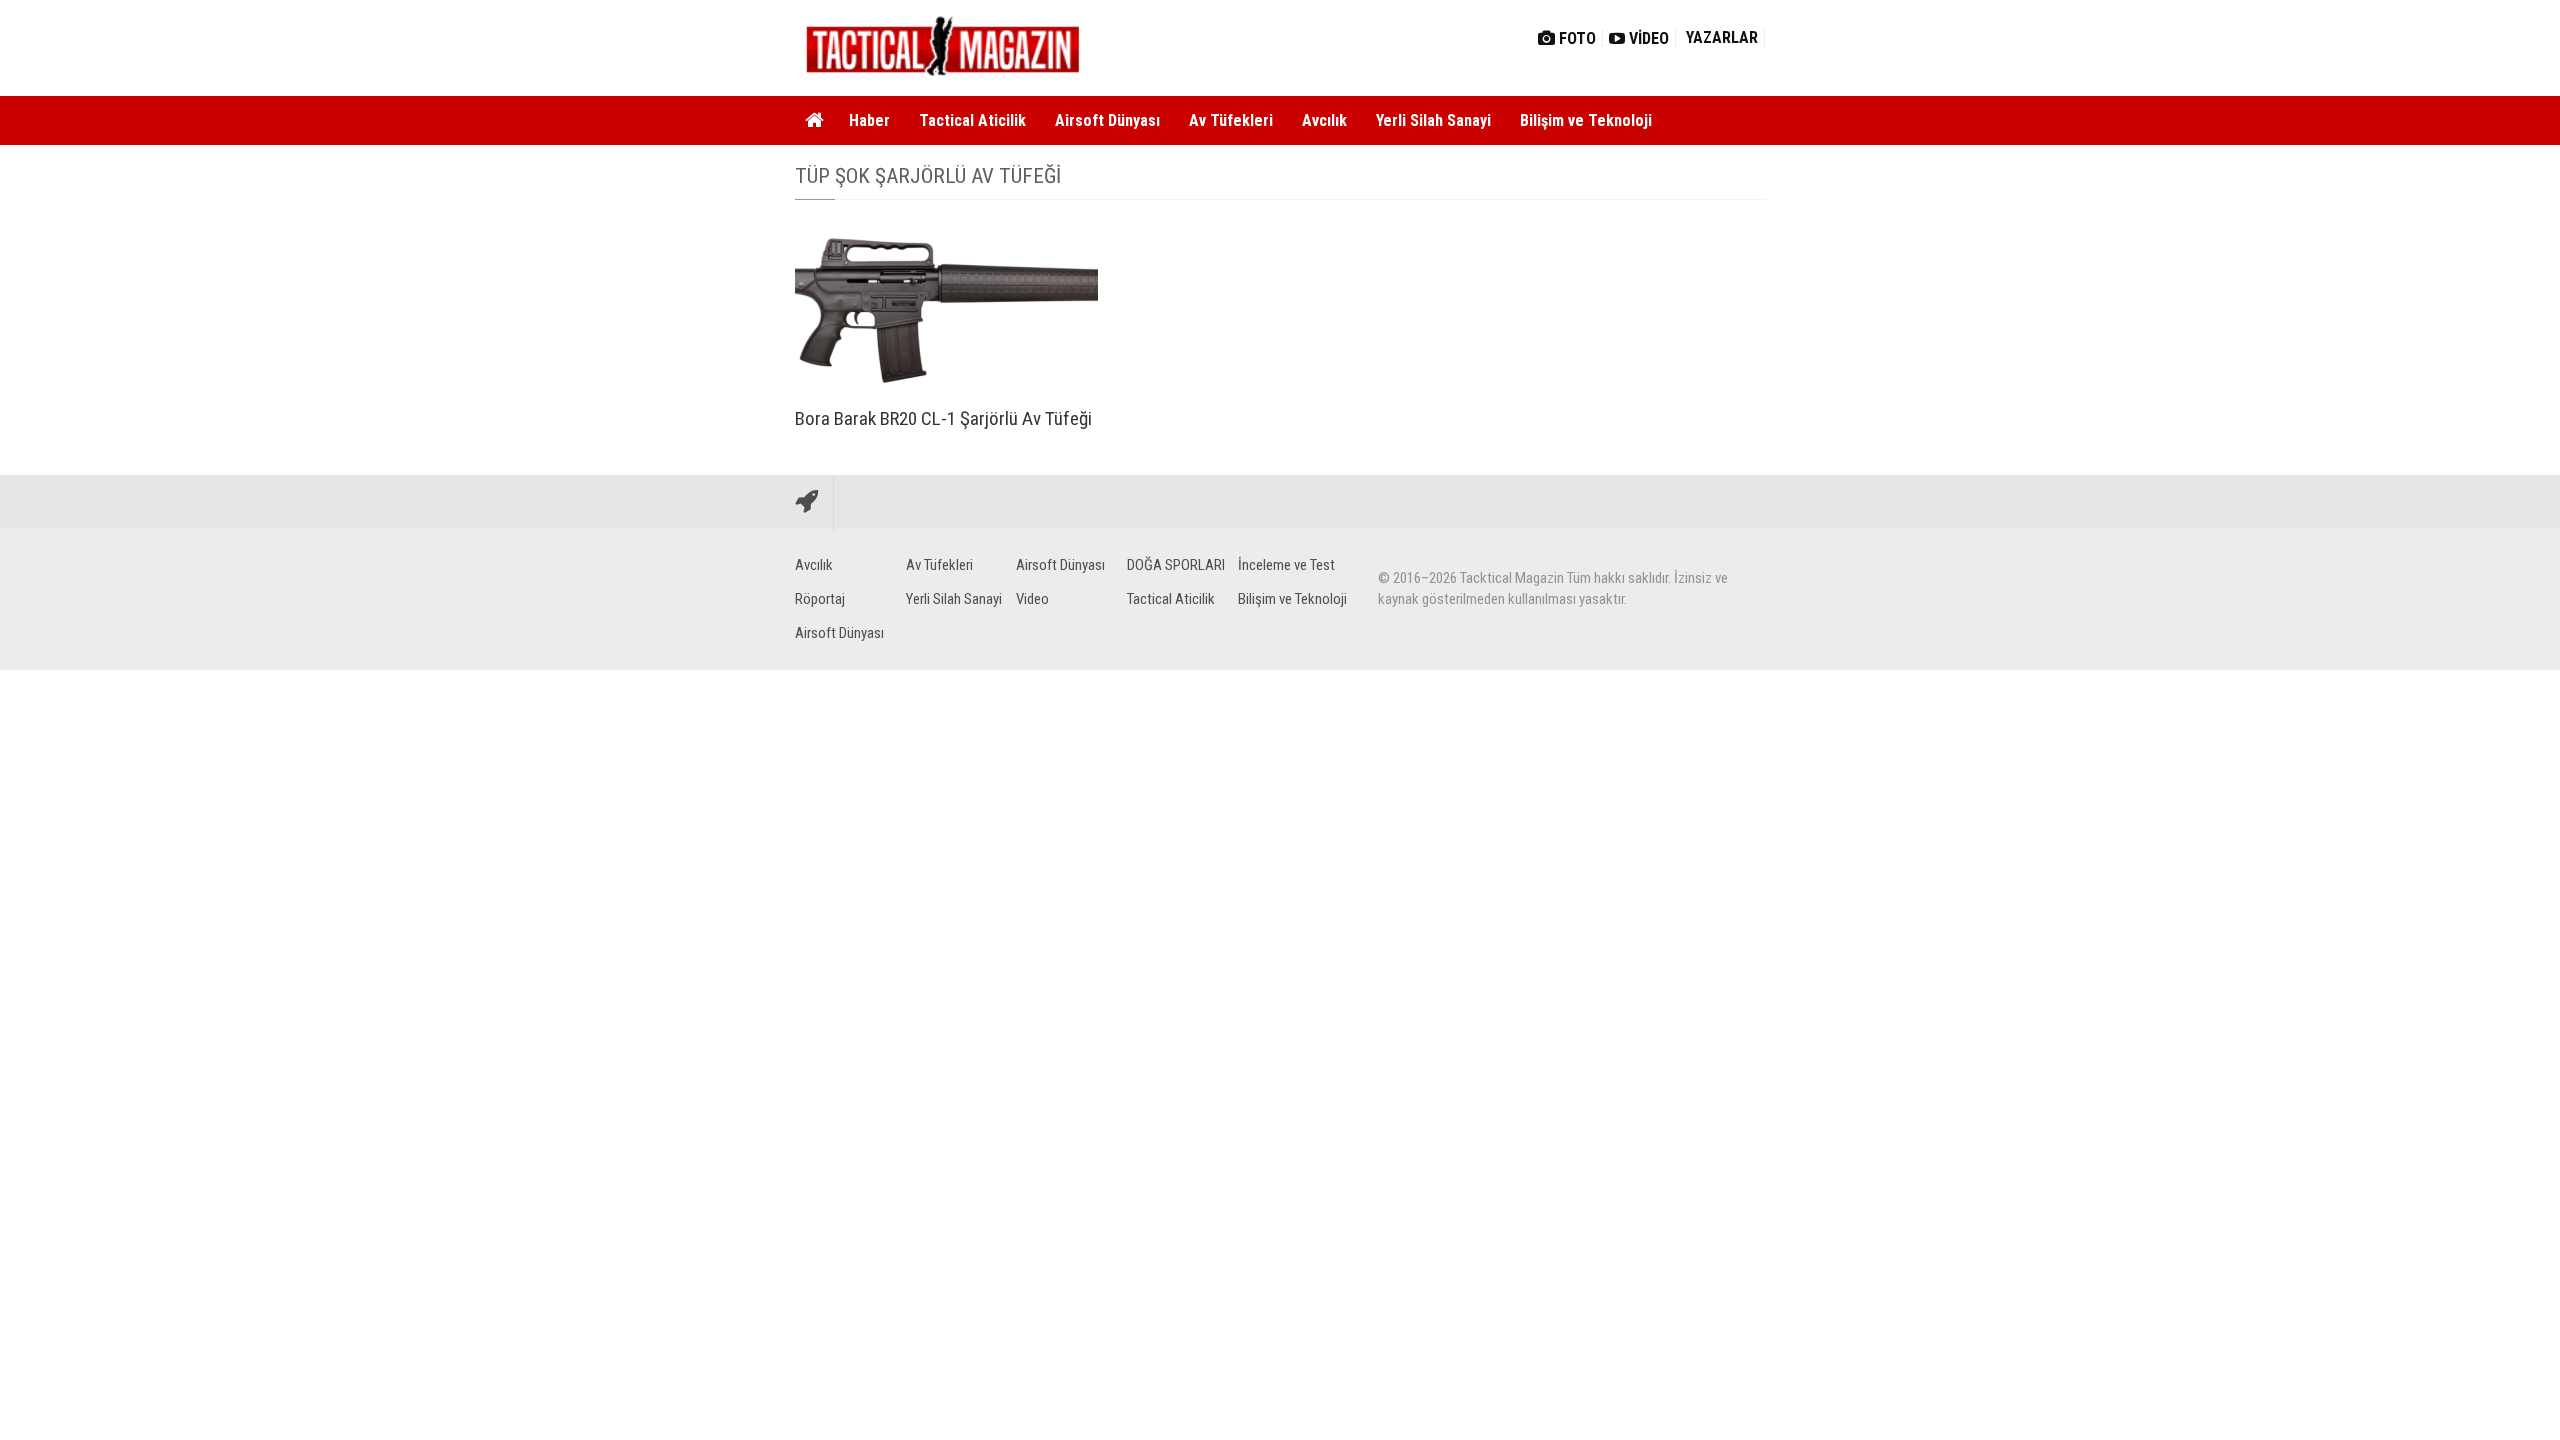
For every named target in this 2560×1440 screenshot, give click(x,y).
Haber (869, 120)
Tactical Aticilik (972, 120)
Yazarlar (1720, 37)
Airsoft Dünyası (1107, 120)
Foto (1575, 38)
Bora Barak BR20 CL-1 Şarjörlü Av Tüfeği (943, 418)
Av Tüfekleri (1231, 120)
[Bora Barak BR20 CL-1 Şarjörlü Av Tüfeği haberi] (946, 308)
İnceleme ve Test (1286, 565)
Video (1647, 38)
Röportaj (820, 599)
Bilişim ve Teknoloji (1586, 120)
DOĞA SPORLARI (1176, 565)
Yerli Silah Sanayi (1433, 120)
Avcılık (1324, 120)
